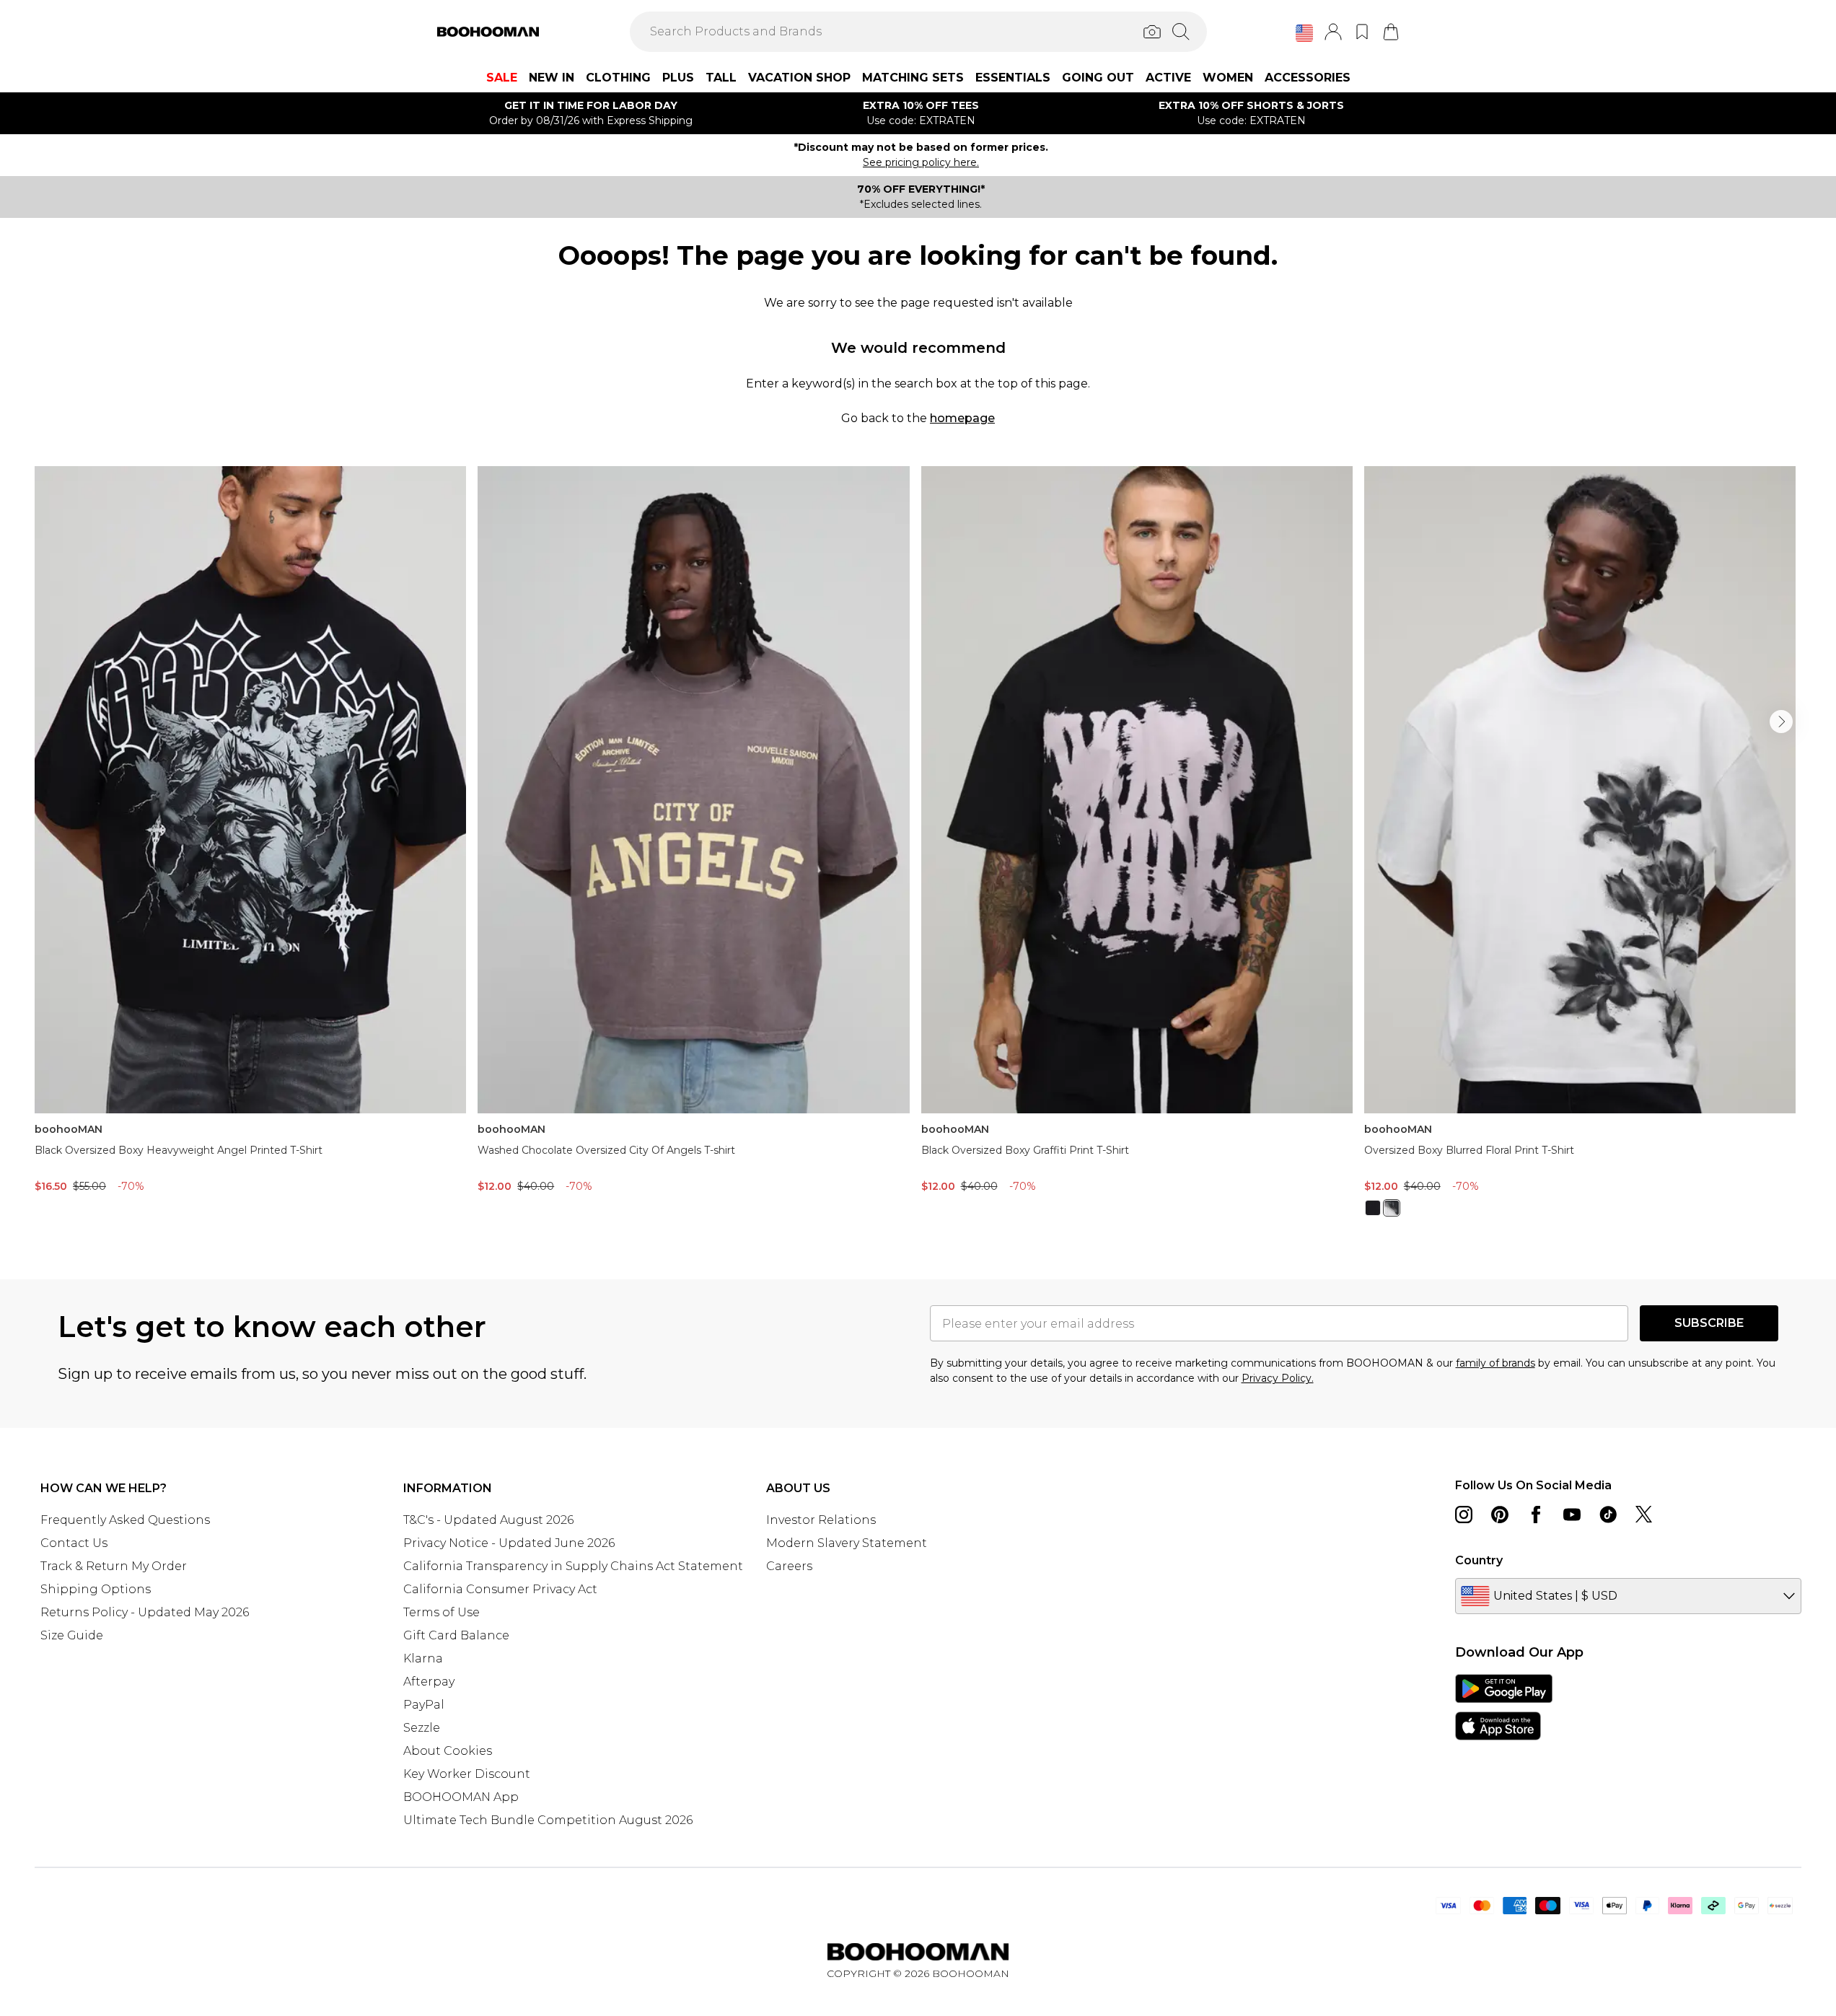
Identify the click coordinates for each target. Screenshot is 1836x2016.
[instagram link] (1464, 1515)
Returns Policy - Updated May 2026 (145, 1612)
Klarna (423, 1658)
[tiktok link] (1608, 1515)
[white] (1392, 1208)
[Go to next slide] (1781, 722)
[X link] (1644, 1515)
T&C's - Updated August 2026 (488, 1520)
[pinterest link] (1500, 1515)
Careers (789, 1566)
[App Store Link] (1504, 1707)
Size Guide (72, 1635)
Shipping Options (96, 1589)
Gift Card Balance (456, 1635)
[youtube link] (1572, 1515)
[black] (1373, 1208)
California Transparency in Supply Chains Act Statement (573, 1566)
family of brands (1495, 1363)
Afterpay (429, 1682)
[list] (918, 850)
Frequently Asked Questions (125, 1520)
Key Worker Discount (467, 1774)
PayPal (424, 1705)
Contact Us (74, 1543)
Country (1479, 1560)
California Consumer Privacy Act (500, 1589)
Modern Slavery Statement (847, 1543)
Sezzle (422, 1728)
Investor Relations (821, 1520)
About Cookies (448, 1751)
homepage (962, 418)
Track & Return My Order (114, 1566)
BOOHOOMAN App (461, 1797)
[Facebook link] (1536, 1515)
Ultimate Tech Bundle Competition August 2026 (548, 1820)
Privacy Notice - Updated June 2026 (509, 1543)
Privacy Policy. (1278, 1378)
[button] (1304, 33)
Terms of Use (442, 1612)
